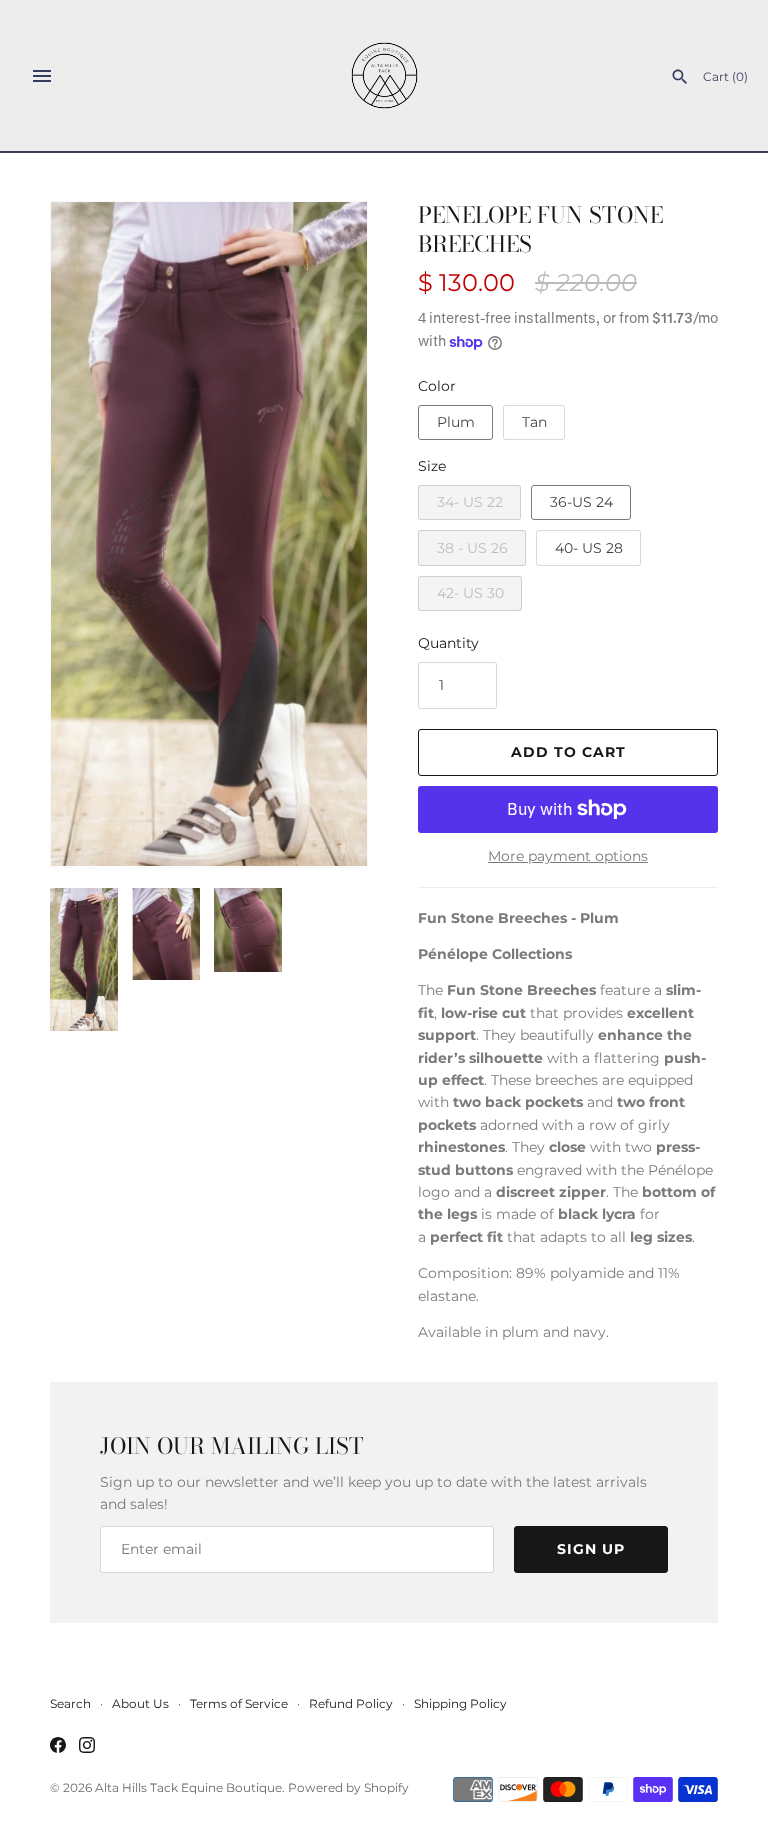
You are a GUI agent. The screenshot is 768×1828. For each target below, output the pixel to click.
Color (437, 386)
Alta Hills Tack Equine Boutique (188, 1787)
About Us (140, 1703)
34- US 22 (470, 502)
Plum (456, 422)
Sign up (591, 1549)
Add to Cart (568, 752)
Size (432, 466)
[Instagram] (87, 1746)
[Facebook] (58, 1746)
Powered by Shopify (348, 1787)
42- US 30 (470, 593)
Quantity (448, 643)
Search (70, 1703)
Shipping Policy (460, 1703)
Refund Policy (351, 1703)
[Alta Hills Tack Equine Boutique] (384, 75)
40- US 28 (589, 548)
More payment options (568, 856)
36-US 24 (581, 502)
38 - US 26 (472, 548)
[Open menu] (42, 76)
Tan (534, 422)
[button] (325, 534)
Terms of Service (239, 1703)
